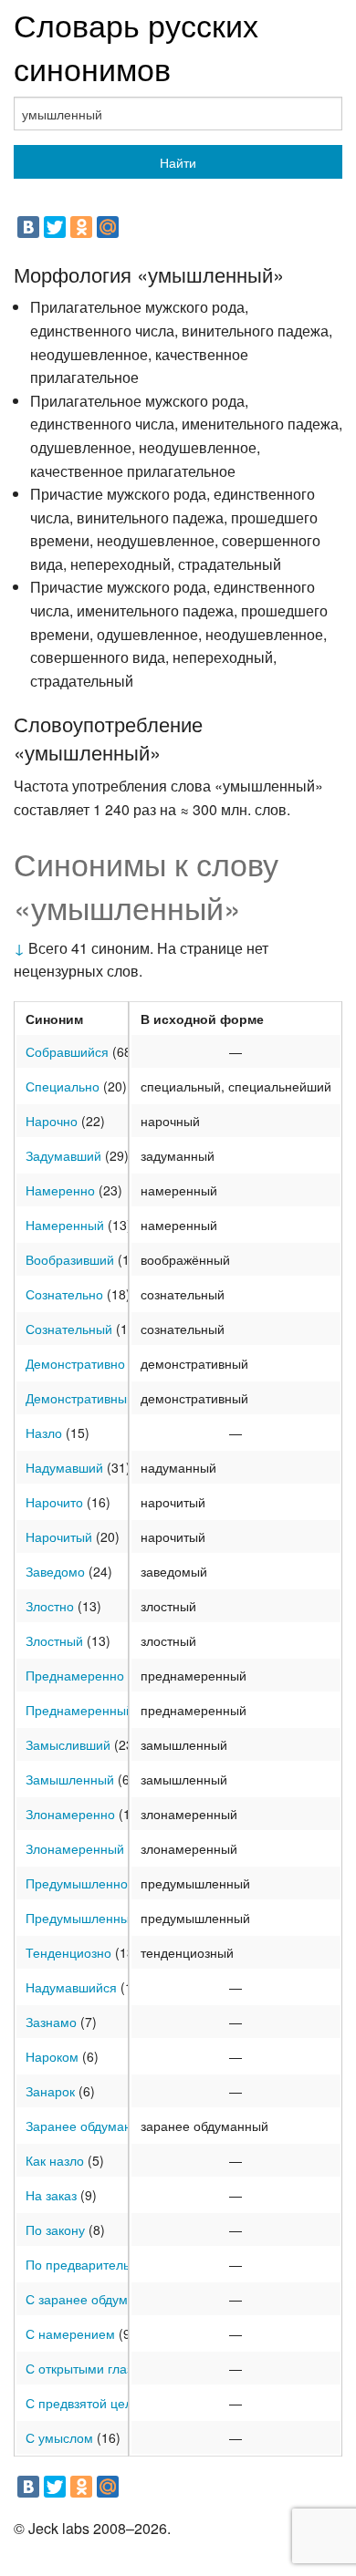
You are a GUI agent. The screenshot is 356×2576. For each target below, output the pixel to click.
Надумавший (64, 1467)
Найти (178, 162)
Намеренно (60, 1190)
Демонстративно (75, 1363)
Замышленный (70, 1779)
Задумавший (63, 1155)
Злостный (54, 1640)
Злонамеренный (75, 1848)
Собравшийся (67, 1051)
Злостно (50, 1606)
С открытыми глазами (91, 2368)
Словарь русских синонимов (136, 46)
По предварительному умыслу (117, 2264)
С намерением (70, 2333)
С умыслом (59, 2437)
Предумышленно (77, 1883)
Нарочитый (59, 1536)
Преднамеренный (79, 1710)
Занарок (50, 2091)
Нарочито (54, 1502)
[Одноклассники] (81, 227)
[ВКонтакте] (28, 227)
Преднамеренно (75, 1675)
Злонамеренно (70, 1814)
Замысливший (68, 1744)
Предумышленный (81, 1918)
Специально (63, 1086)
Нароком (52, 2056)
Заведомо (55, 1571)
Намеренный (65, 1225)
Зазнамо (51, 2022)
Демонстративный (80, 1398)
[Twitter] (55, 227)
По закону (55, 2229)
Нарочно (52, 1121)
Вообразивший (70, 1259)
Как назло (55, 2160)
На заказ (51, 2195)
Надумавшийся (71, 1987)
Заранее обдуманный (90, 2126)
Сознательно (64, 1294)
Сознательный (69, 1329)
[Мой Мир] (108, 227)
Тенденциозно (68, 1952)
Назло (44, 1433)
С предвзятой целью (87, 2403)
